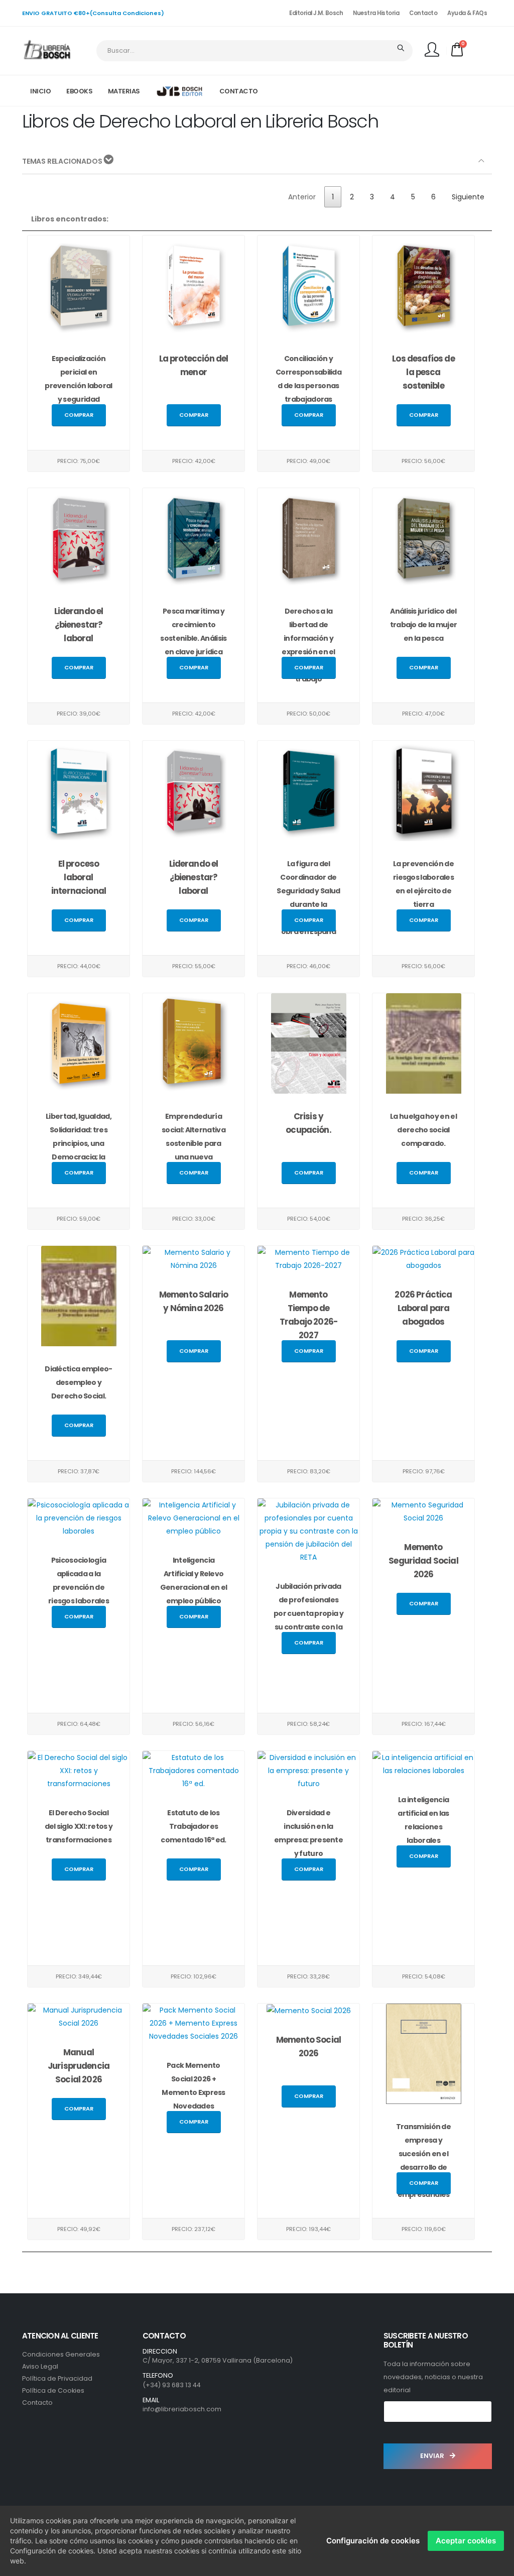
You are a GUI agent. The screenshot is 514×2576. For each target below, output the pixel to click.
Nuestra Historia (376, 13)
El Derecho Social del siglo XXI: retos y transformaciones (79, 1826)
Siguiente (468, 197)
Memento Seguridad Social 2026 (423, 1561)
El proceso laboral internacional (79, 877)
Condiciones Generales (61, 2354)
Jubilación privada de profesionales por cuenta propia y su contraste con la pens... (308, 1613)
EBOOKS (79, 91)
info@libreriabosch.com (182, 2409)
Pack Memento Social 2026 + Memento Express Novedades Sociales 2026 (194, 2092)
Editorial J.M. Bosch (316, 13)
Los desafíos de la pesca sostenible (423, 372)
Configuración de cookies (373, 2541)
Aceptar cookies (466, 2541)
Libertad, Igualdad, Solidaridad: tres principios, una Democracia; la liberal (79, 1143)
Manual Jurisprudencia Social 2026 (79, 2066)
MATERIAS (124, 91)
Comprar (79, 415)
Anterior (302, 197)
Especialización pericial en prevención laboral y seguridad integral (78, 386)
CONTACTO (239, 91)
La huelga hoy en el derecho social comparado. (423, 1130)
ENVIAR (433, 2456)
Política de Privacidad (57, 2378)
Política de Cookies (53, 2390)
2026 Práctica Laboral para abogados (423, 1308)
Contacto (423, 13)
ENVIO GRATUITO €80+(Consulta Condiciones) (93, 13)
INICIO (40, 91)
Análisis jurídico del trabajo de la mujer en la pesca (424, 625)
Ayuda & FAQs (467, 13)
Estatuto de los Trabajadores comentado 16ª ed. (193, 1826)
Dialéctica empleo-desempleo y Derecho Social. (78, 1382)
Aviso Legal (40, 2366)
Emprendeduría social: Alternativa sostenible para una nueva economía (194, 1143)
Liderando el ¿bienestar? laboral (79, 625)
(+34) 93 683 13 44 (172, 2385)
